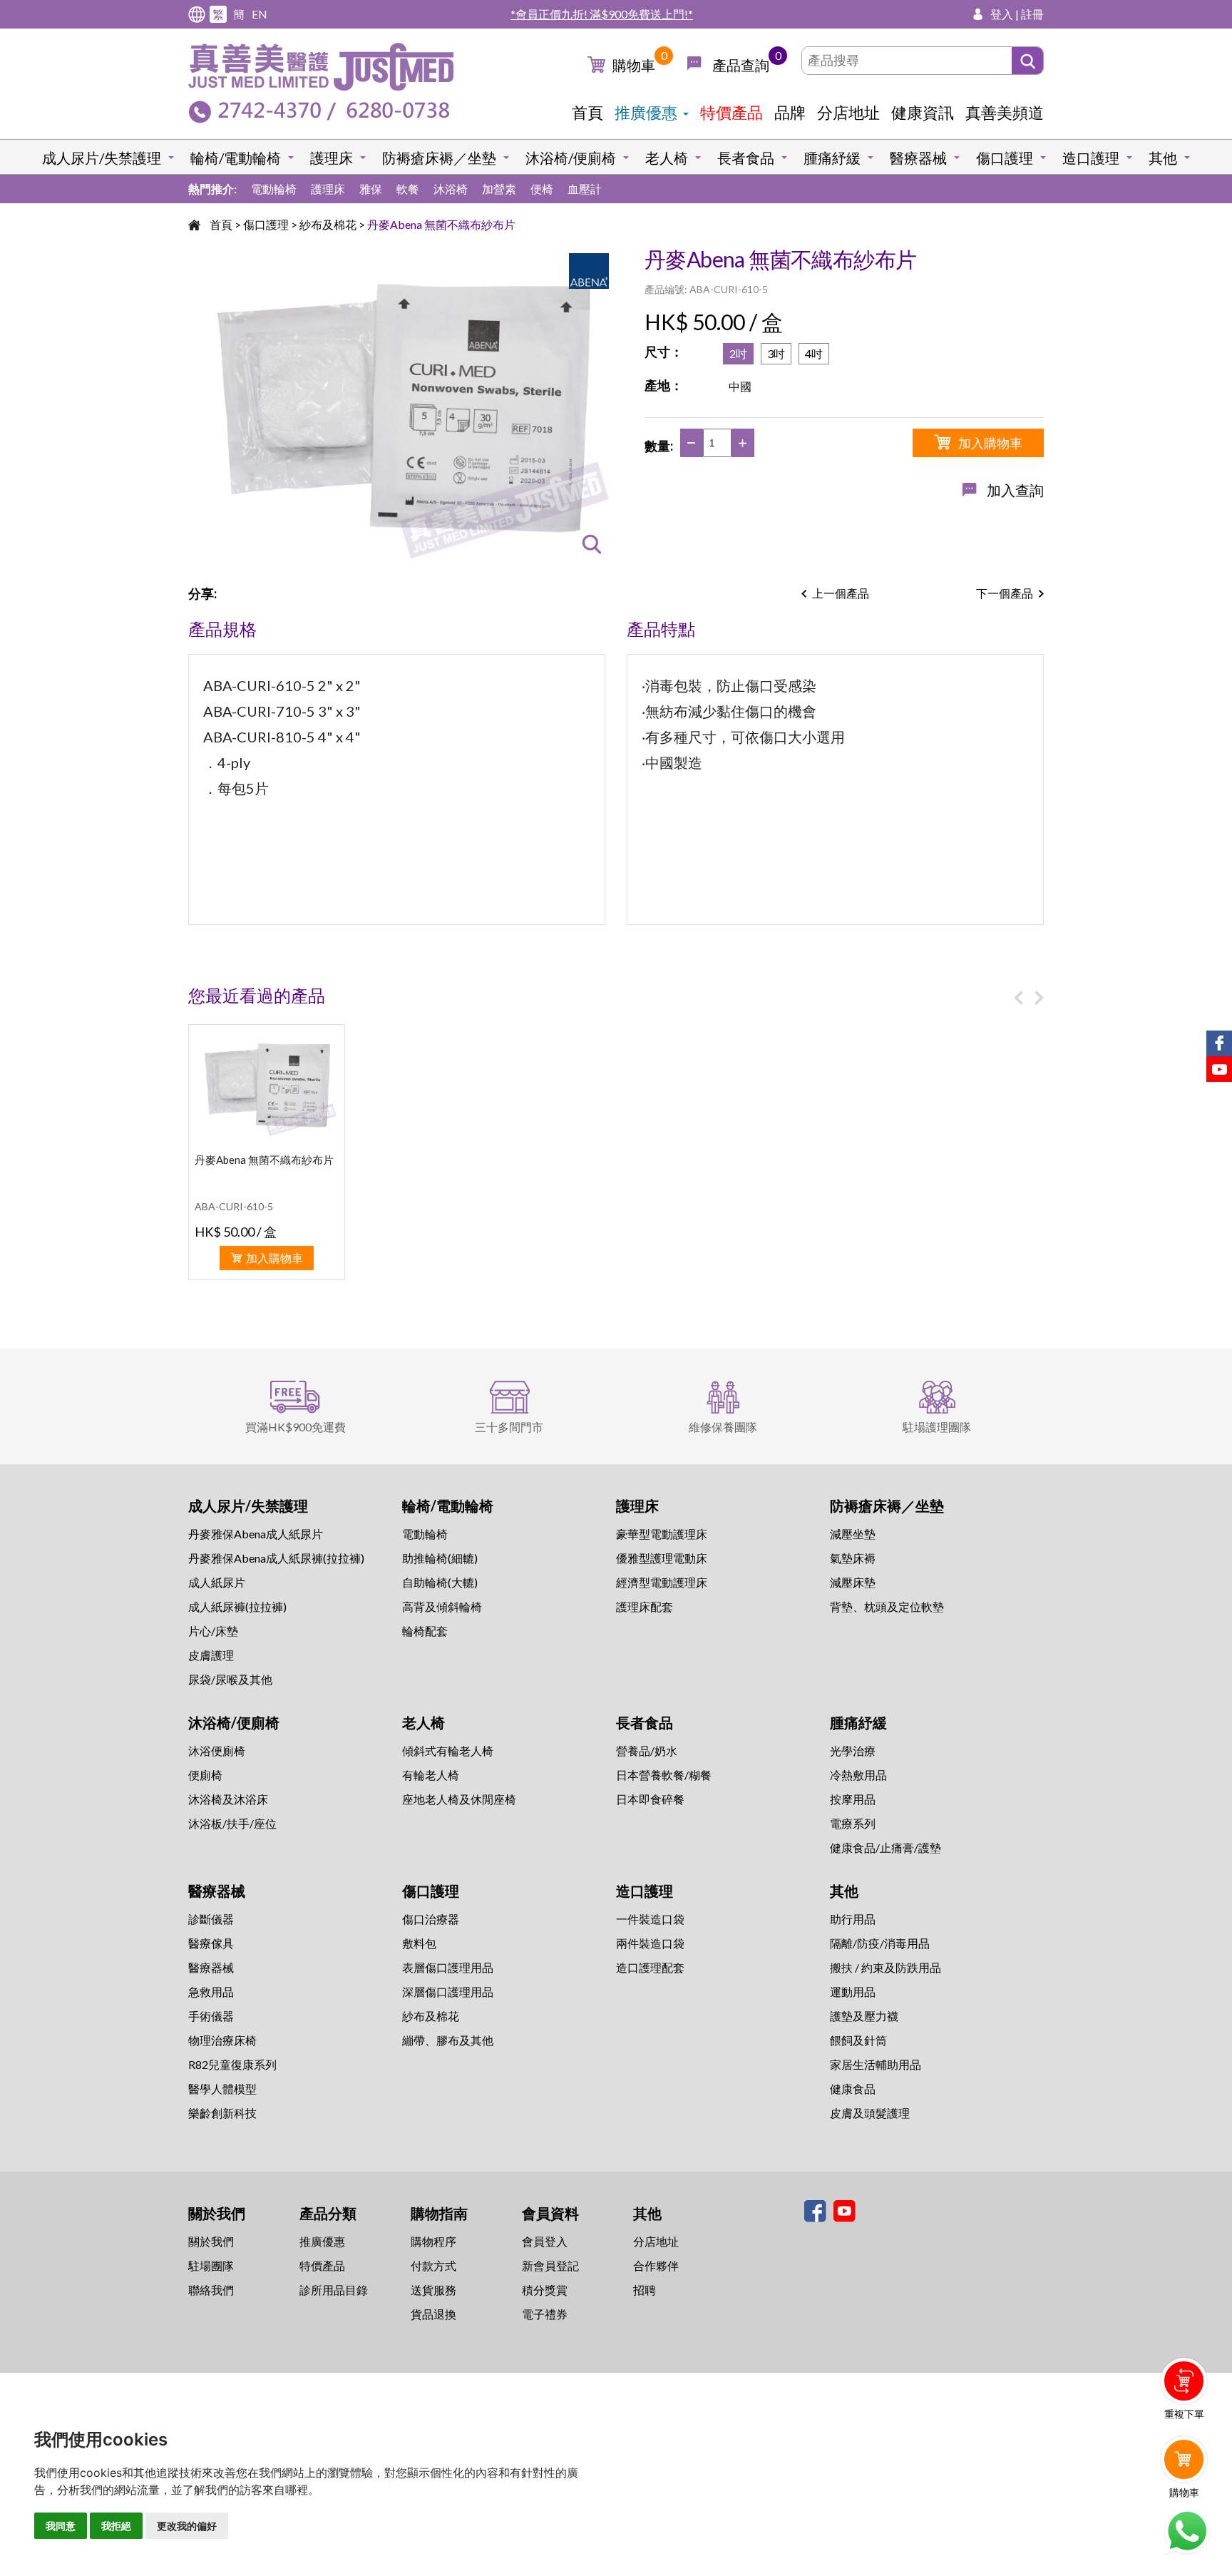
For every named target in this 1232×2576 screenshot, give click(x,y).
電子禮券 (545, 2314)
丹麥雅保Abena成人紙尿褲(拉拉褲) (276, 1558)
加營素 (499, 189)
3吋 (776, 353)
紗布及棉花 (328, 224)
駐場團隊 (211, 2265)
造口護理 (1091, 158)
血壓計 (585, 189)
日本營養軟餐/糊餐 (664, 1775)
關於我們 (211, 2241)
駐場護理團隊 (937, 1427)
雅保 (371, 189)
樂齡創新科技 (222, 2113)
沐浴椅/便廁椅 (571, 158)
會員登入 (545, 2241)
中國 (740, 386)
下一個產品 (1005, 593)
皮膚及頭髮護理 (870, 2113)
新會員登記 (550, 2265)
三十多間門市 (509, 1427)
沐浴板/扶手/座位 (232, 1823)
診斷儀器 (211, 1919)
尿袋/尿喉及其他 (230, 1679)
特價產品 (731, 112)
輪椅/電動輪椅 (236, 158)
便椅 (542, 189)
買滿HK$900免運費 (296, 1427)
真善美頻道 (1005, 112)
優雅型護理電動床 (662, 1558)
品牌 (790, 112)
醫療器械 (918, 158)
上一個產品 (841, 593)
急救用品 (211, 1992)
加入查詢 (1015, 490)
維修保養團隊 (723, 1427)
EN (260, 14)
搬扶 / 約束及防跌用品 (885, 1967)
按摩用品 (853, 1799)
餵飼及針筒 (858, 2040)
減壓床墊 (853, 1582)
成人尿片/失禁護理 (102, 158)
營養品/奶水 (647, 1750)
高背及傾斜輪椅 (442, 1606)
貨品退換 (433, 2314)
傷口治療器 (431, 1919)
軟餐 (408, 189)
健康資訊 (923, 112)
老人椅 (667, 158)
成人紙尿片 (217, 1582)
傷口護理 (1005, 158)
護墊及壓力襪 (864, 2016)
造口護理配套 (650, 1967)
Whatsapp (1187, 2531)
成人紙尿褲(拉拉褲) (237, 1606)
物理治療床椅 (222, 2040)
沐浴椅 (451, 189)
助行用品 (853, 1919)
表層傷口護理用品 (448, 1967)
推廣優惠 (646, 112)
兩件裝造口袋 (650, 1943)
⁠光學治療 (853, 1750)
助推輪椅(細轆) (440, 1558)
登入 (1002, 14)
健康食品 (853, 2089)
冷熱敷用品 (858, 1775)
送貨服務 (433, 2290)
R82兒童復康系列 (232, 2064)
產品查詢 (741, 65)
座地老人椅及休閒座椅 (459, 1799)
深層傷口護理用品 (448, 1992)
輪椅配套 (425, 1631)
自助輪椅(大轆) (440, 1582)
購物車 (634, 65)
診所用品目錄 (334, 2290)
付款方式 (433, 2265)
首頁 (587, 112)
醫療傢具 (211, 1943)
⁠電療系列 (853, 1823)
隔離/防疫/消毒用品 (880, 1943)
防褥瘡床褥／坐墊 (439, 158)
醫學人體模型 (222, 2089)
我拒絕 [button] (116, 2526)
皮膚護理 (211, 1655)
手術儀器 (211, 2016)
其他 (1163, 158)
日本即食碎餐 (650, 1799)
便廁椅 (205, 1775)
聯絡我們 (211, 2290)
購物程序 (433, 2241)
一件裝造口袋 (650, 1919)
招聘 (645, 2290)
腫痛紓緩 (832, 158)
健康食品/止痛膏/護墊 (885, 1847)
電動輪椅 (274, 189)
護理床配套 (645, 1606)
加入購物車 (990, 443)
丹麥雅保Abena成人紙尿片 (256, 1534)
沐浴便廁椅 (217, 1750)
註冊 (1032, 14)
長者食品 (746, 158)
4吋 (814, 353)
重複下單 (1184, 2414)
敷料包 (419, 1943)
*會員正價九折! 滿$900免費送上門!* (602, 14)
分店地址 (848, 112)
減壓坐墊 (853, 1534)
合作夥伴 (656, 2265)
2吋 (738, 353)
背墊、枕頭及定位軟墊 (887, 1606)
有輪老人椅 (431, 1775)
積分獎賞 (545, 2290)
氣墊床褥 (853, 1558)
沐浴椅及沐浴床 (228, 1799)
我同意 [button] (61, 2526)
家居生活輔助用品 (876, 2064)
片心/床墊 (213, 1631)
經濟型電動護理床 (662, 1582)
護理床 (332, 158)
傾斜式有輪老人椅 (448, 1750)
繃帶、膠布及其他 (448, 2040)
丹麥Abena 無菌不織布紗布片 (441, 224)
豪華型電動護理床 (662, 1534)
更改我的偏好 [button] (187, 2526)
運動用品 (853, 1992)
